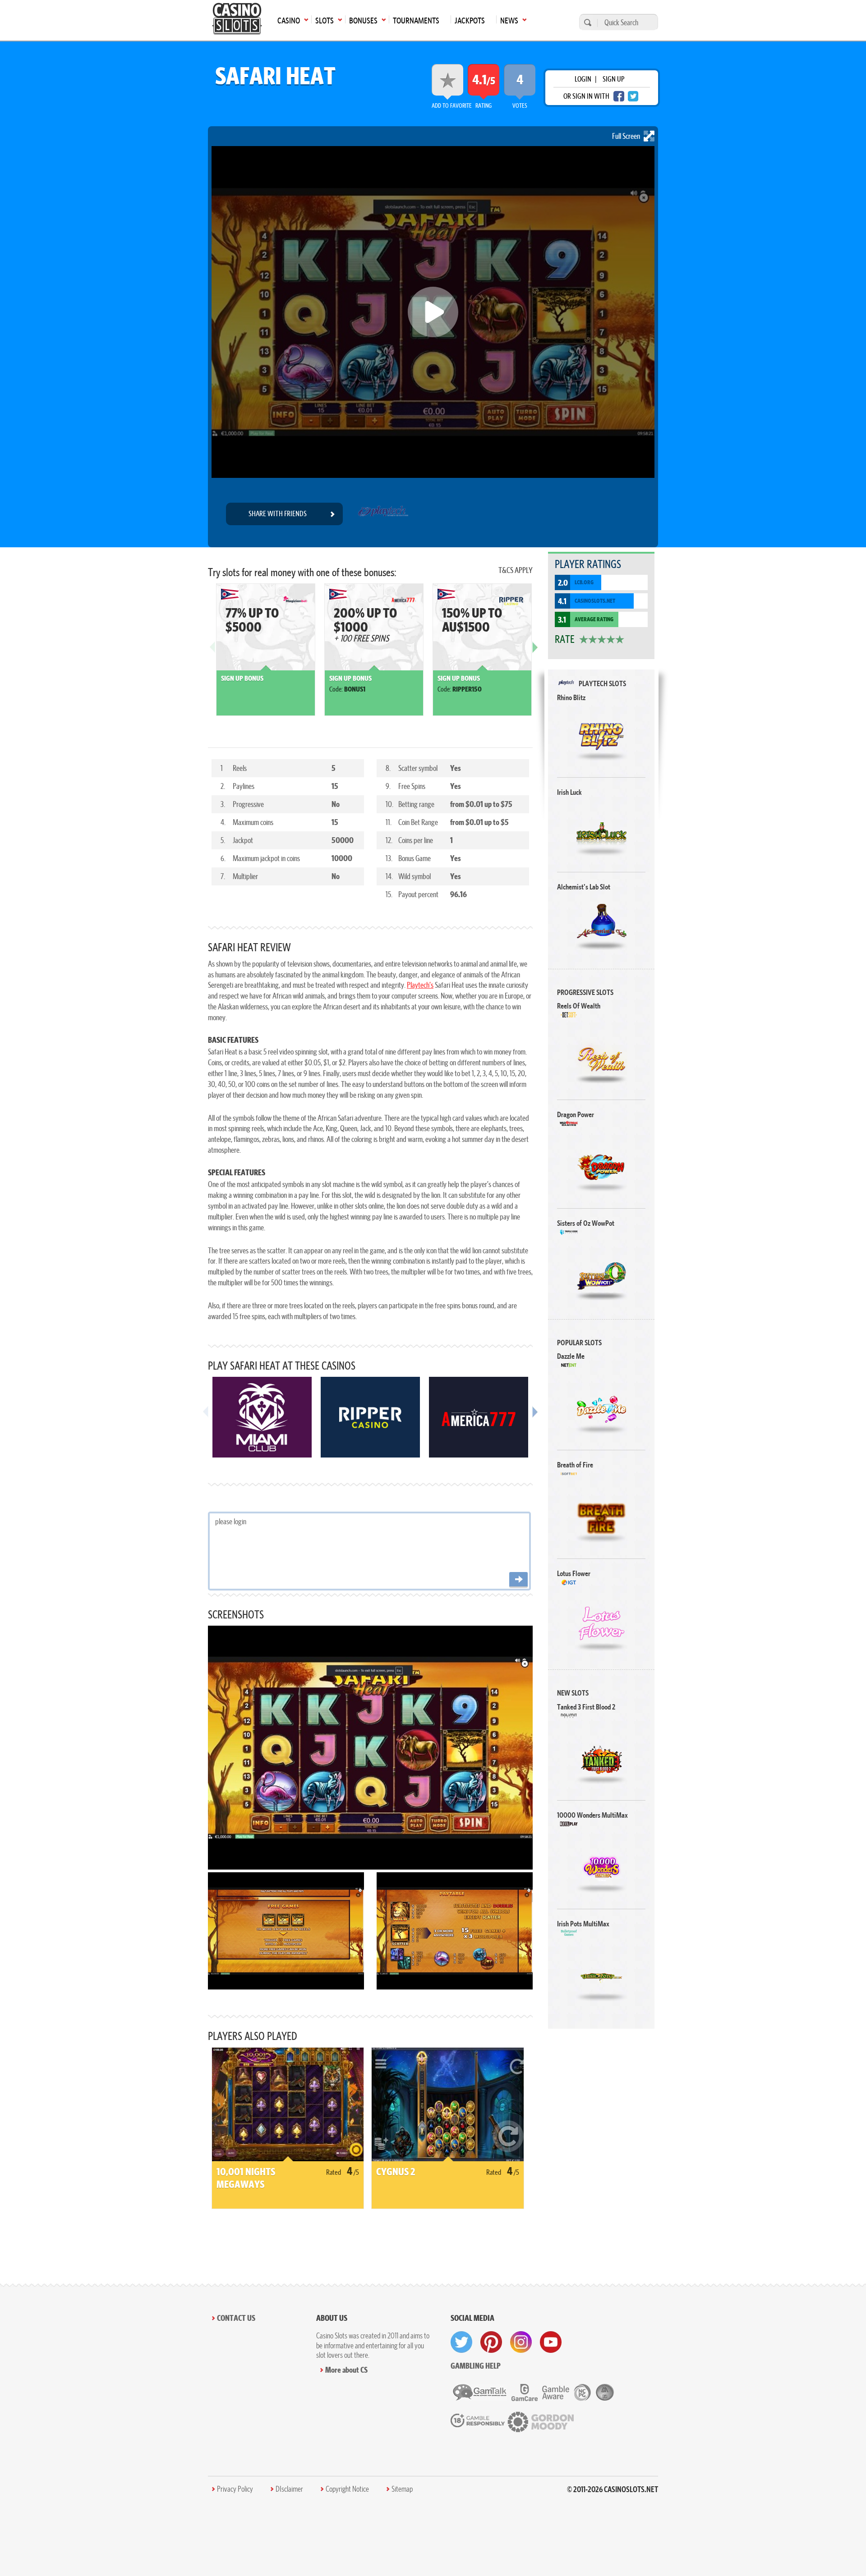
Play (601, 736)
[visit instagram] (521, 2342)
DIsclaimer (289, 2489)
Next (535, 654)
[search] (586, 22)
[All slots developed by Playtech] (383, 514)
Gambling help (476, 2366)
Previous (212, 654)
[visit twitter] (461, 2342)
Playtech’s (420, 985)
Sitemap (402, 2489)
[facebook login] (619, 96)
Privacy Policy (235, 2489)
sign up (613, 79)
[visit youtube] (551, 2342)
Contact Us (236, 2318)
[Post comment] (518, 1580)
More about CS (346, 2370)
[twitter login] (633, 96)
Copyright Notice (347, 2489)
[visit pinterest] (491, 2342)
